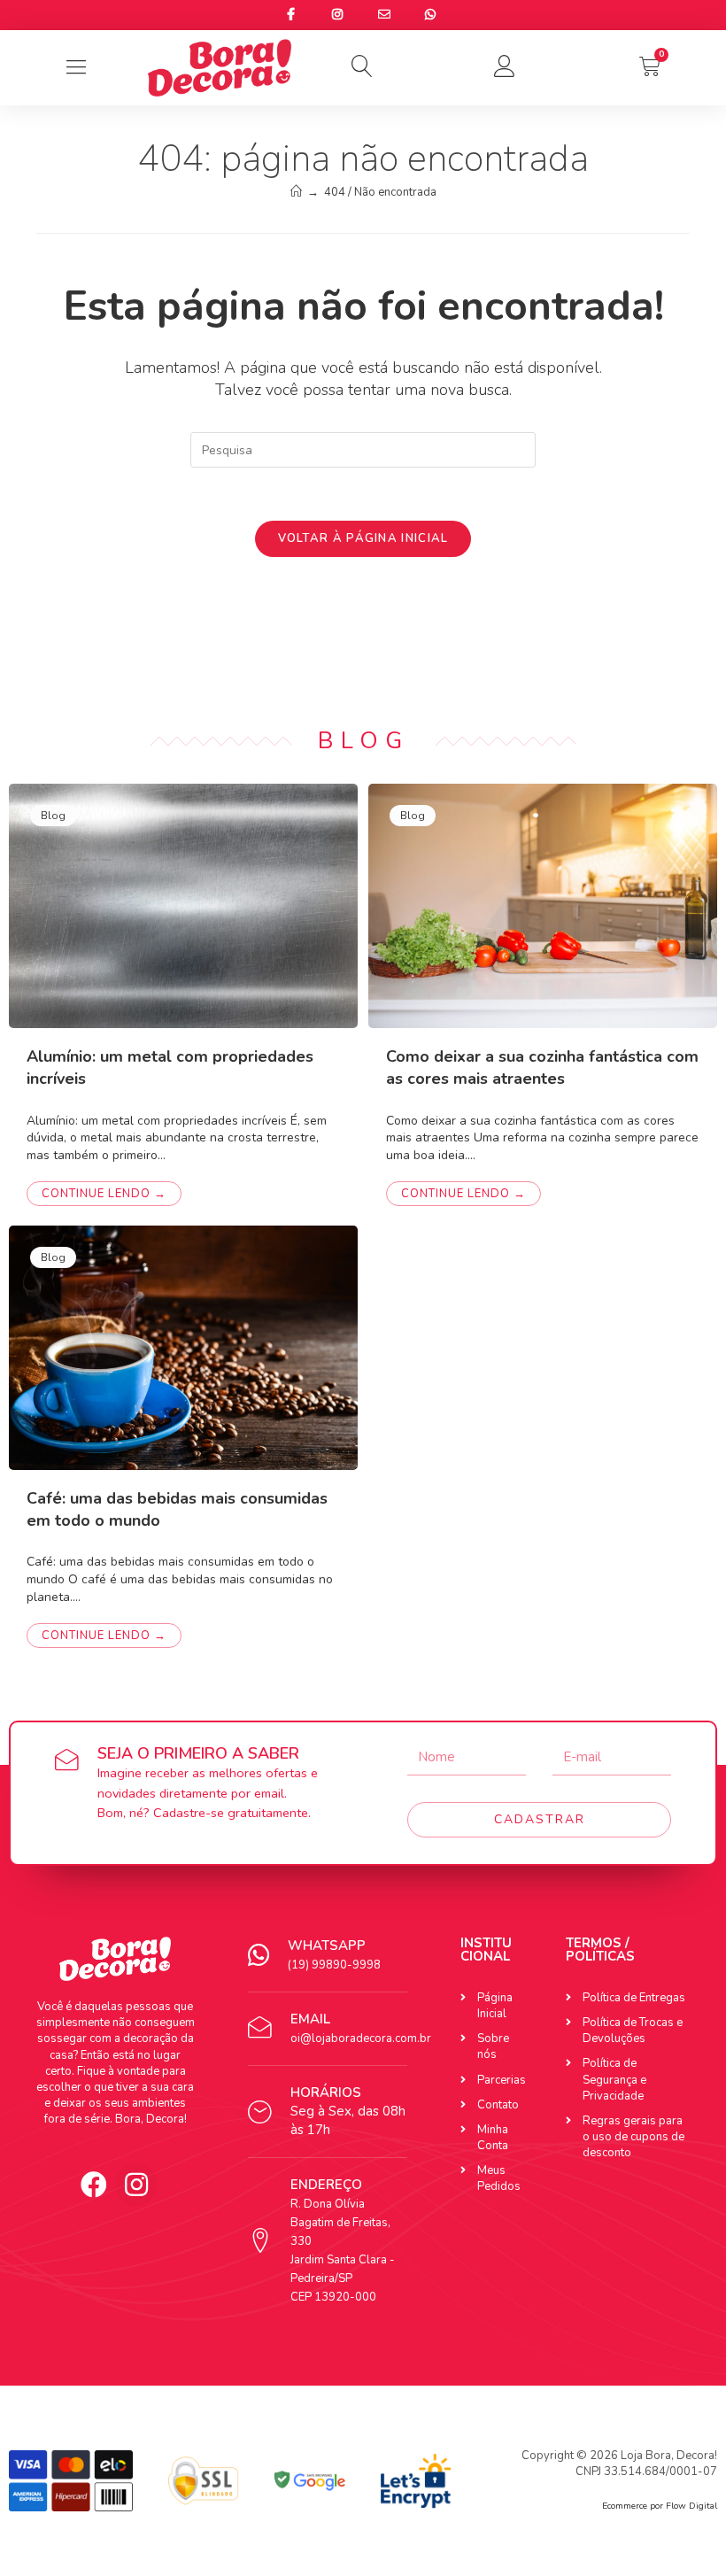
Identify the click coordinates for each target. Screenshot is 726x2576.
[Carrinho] (650, 66)
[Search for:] (363, 449)
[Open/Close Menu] (77, 68)
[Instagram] (136, 2185)
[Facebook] (94, 2185)
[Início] (296, 192)
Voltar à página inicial (363, 538)
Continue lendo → (104, 1194)
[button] (363, 66)
